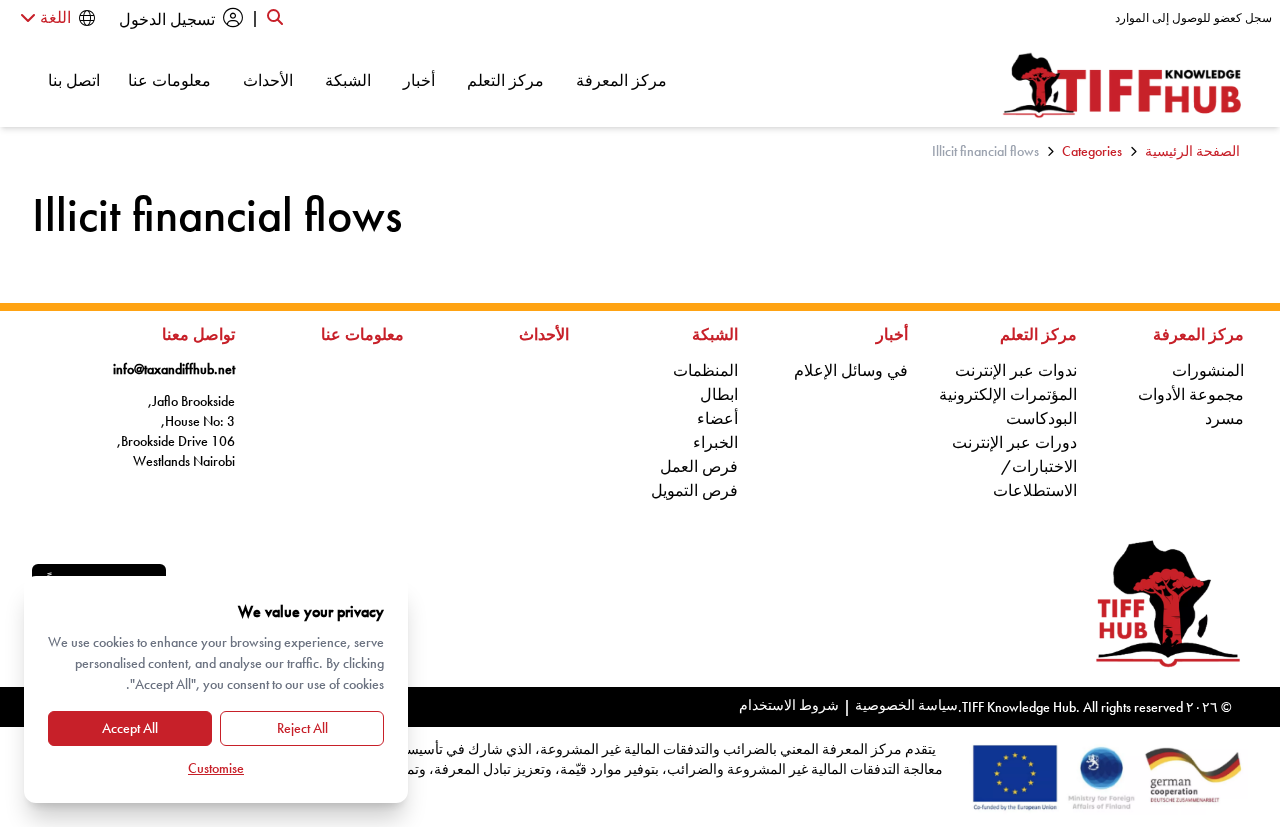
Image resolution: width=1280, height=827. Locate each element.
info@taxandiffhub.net (174, 369)
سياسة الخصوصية (906, 705)
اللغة (53, 17)
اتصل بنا (74, 80)
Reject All (302, 728)
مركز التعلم (505, 80)
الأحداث (268, 80)
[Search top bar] (275, 18)
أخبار (419, 80)
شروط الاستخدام (789, 705)
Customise (216, 768)
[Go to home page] (1123, 85)
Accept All (130, 728)
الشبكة (348, 80)
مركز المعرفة (621, 80)
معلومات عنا (169, 80)
